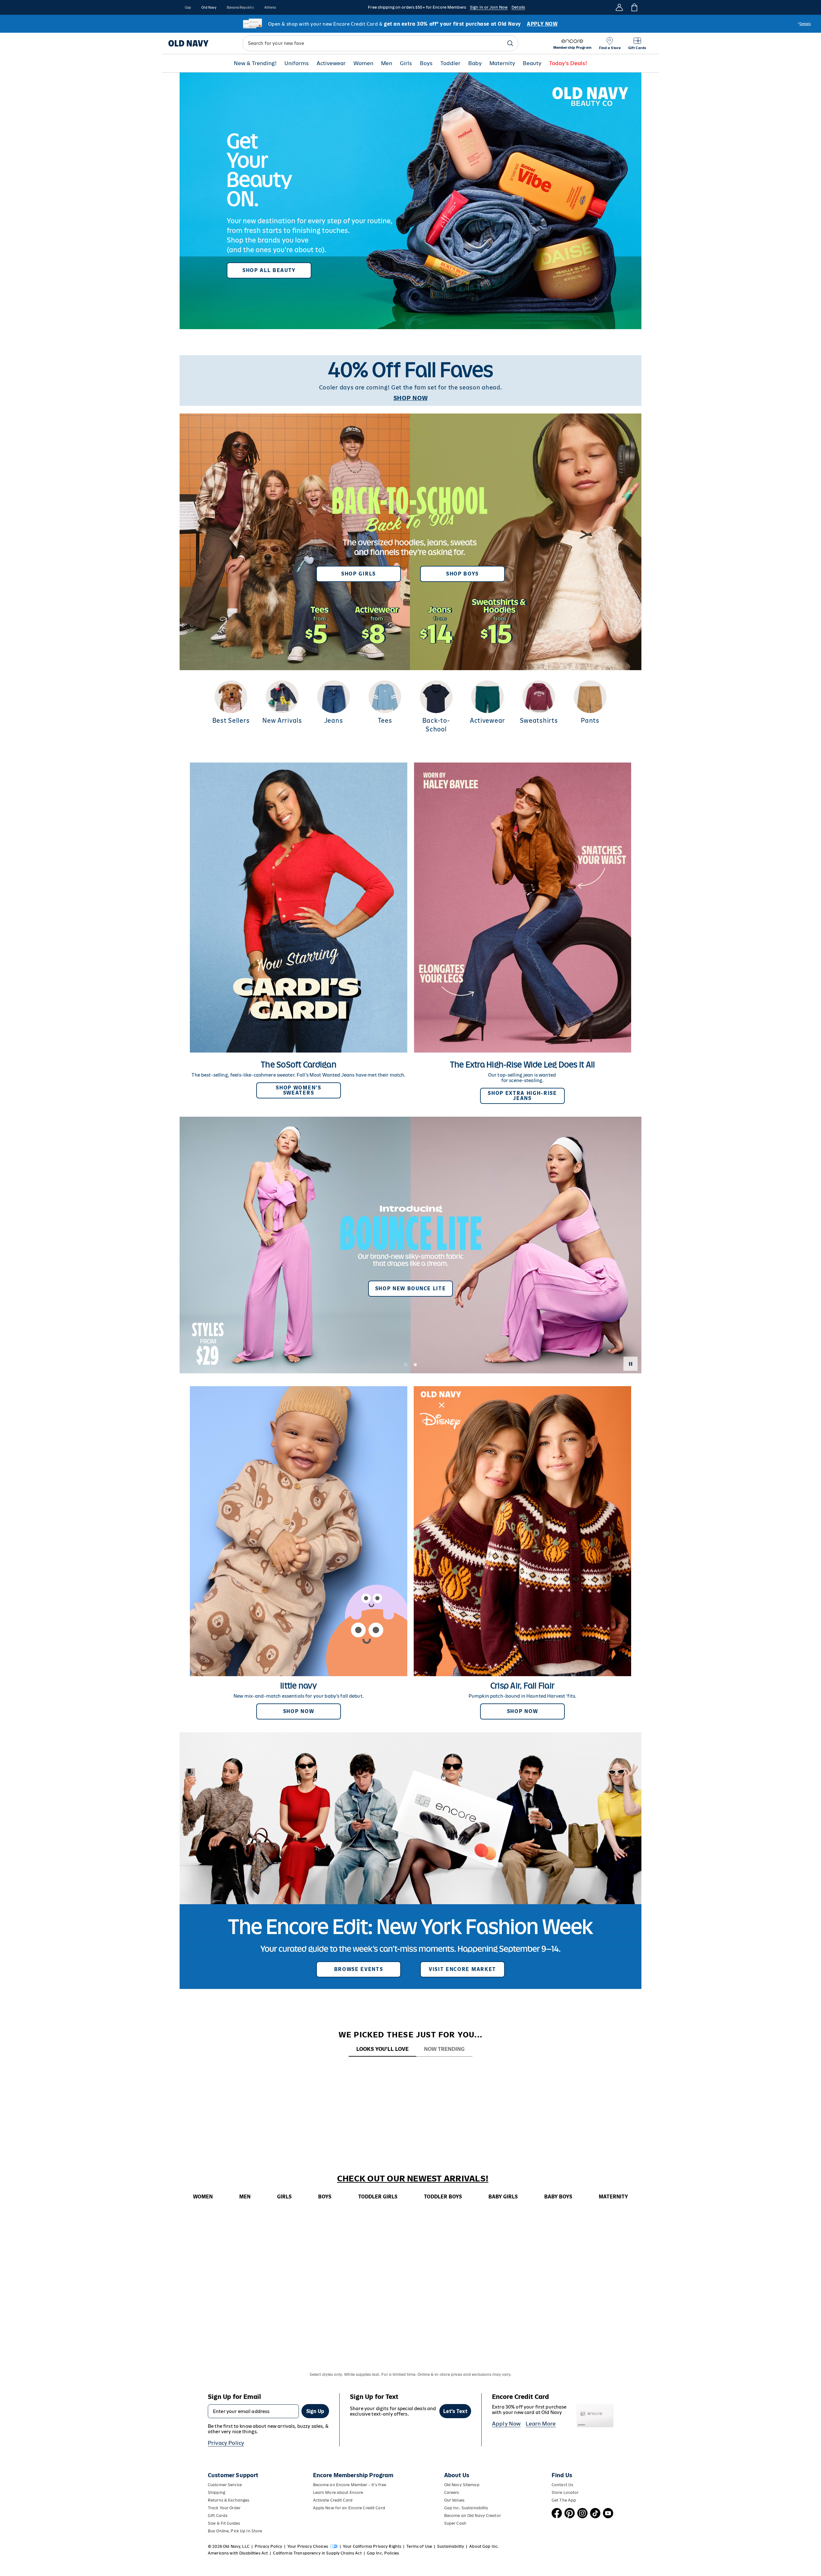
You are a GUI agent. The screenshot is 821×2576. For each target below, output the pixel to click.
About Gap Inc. (484, 2546)
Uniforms (297, 63)
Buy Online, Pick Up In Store (235, 2531)
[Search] (510, 43)
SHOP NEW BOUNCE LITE (411, 1288)
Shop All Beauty (269, 270)
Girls (406, 63)
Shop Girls (359, 574)
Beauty (532, 63)
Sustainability (451, 2546)
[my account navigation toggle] (619, 7)
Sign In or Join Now (489, 7)
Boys (426, 63)
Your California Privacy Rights (372, 2546)
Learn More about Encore (338, 2492)
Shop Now (299, 1711)
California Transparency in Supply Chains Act (317, 2553)
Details (518, 7)
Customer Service (225, 2485)
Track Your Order (224, 2508)
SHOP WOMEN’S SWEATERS (298, 1090)
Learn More (541, 2424)
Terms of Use (419, 2546)
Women (363, 63)
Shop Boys (462, 574)
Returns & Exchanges (229, 2500)
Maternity (502, 63)
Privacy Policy (226, 2443)
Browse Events (359, 1969)
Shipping (216, 2492)
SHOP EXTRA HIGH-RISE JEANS (522, 1096)
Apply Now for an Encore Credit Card (349, 2508)
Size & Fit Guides (224, 2523)
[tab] (382, 2049)
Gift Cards (218, 2516)
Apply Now (506, 2424)
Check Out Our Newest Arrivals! (413, 2179)
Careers (452, 2492)
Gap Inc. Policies (383, 2553)
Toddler (450, 63)
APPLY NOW (542, 24)
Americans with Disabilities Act (238, 2553)
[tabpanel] (410, 2069)
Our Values (454, 2500)
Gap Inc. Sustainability (466, 2508)
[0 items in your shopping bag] (634, 7)
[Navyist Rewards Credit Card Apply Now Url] (410, 24)
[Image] (410, 201)
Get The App (564, 2500)
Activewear (331, 63)
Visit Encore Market (462, 1969)
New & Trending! (255, 63)
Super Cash (455, 2523)
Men (387, 63)
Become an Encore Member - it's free (350, 2485)
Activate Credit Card (333, 2500)
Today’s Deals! (568, 63)
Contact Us (562, 2485)
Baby (475, 63)
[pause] (631, 1364)
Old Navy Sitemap (462, 2485)
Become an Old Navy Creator (473, 2516)
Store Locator (565, 2492)
